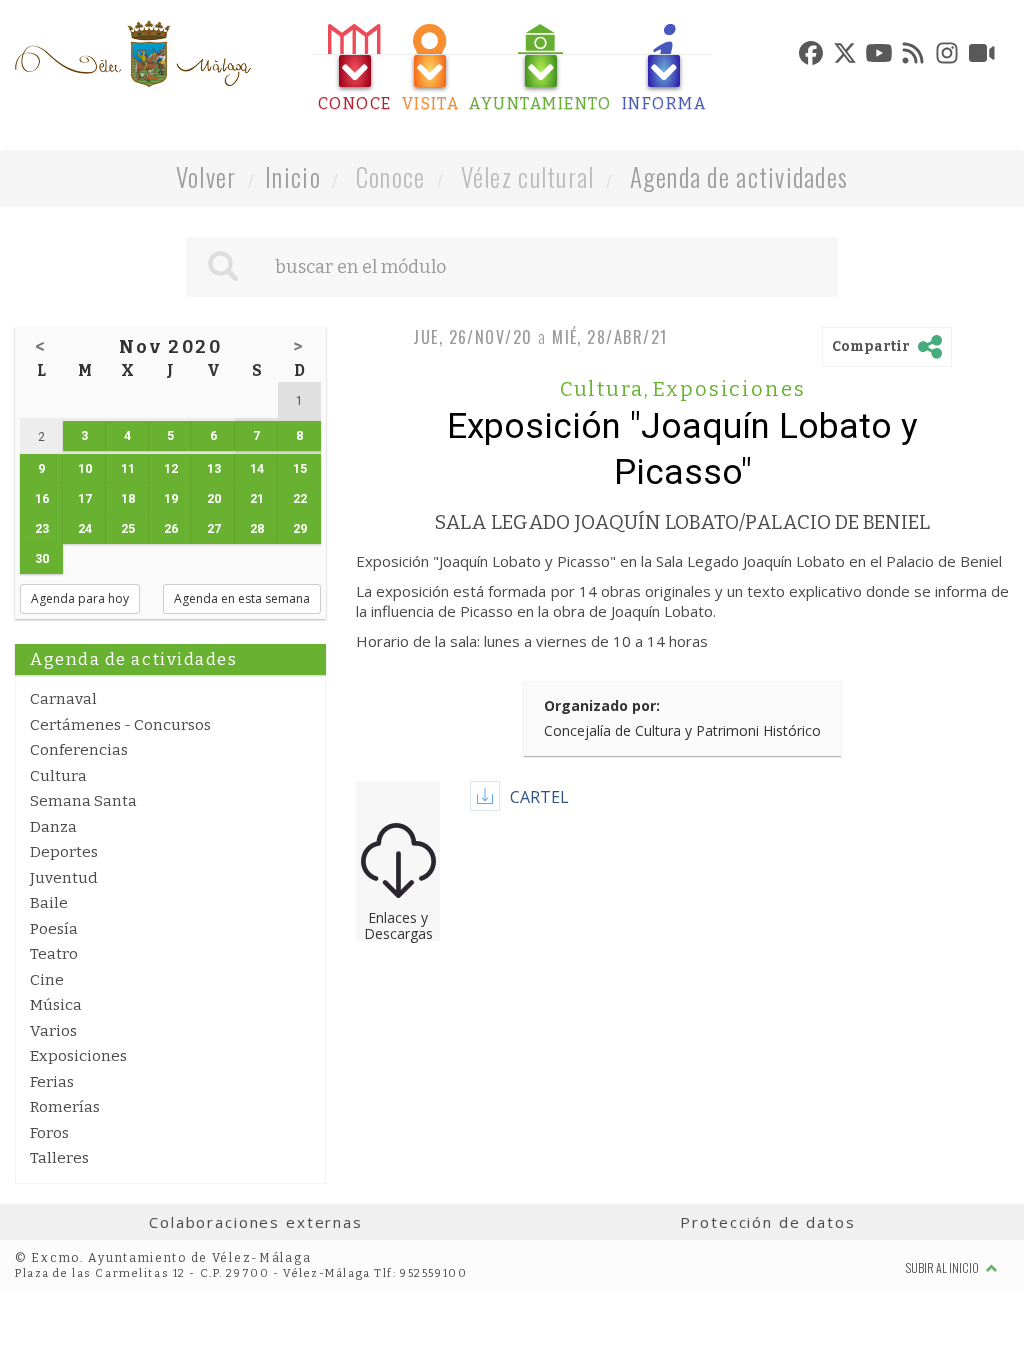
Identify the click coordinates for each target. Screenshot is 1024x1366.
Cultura (58, 776)
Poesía (54, 929)
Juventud (64, 878)
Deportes (64, 852)
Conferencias (79, 750)
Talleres (59, 1158)
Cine (47, 980)
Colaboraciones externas (256, 1222)
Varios (53, 1031)
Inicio (293, 176)
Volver (206, 176)
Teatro (54, 954)
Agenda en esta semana (242, 598)
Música (56, 1005)
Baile (49, 903)
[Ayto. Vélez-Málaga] (133, 54)
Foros (49, 1133)
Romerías (65, 1107)
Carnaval (63, 699)
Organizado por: (602, 705)
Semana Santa (83, 801)
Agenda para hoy (80, 598)
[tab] (355, 68)
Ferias (52, 1082)
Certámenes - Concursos (120, 725)
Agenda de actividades (739, 176)
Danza (53, 827)
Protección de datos (767, 1222)
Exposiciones (78, 1056)
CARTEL (539, 797)
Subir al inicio (943, 1267)
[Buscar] (223, 267)
